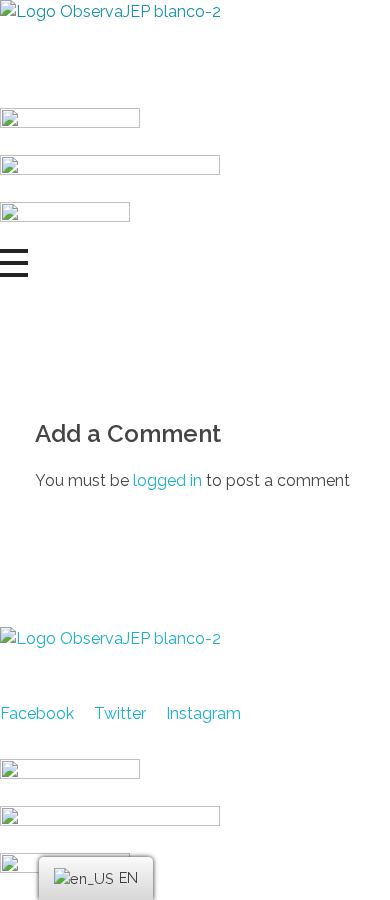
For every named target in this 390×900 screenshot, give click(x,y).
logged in (169, 480)
